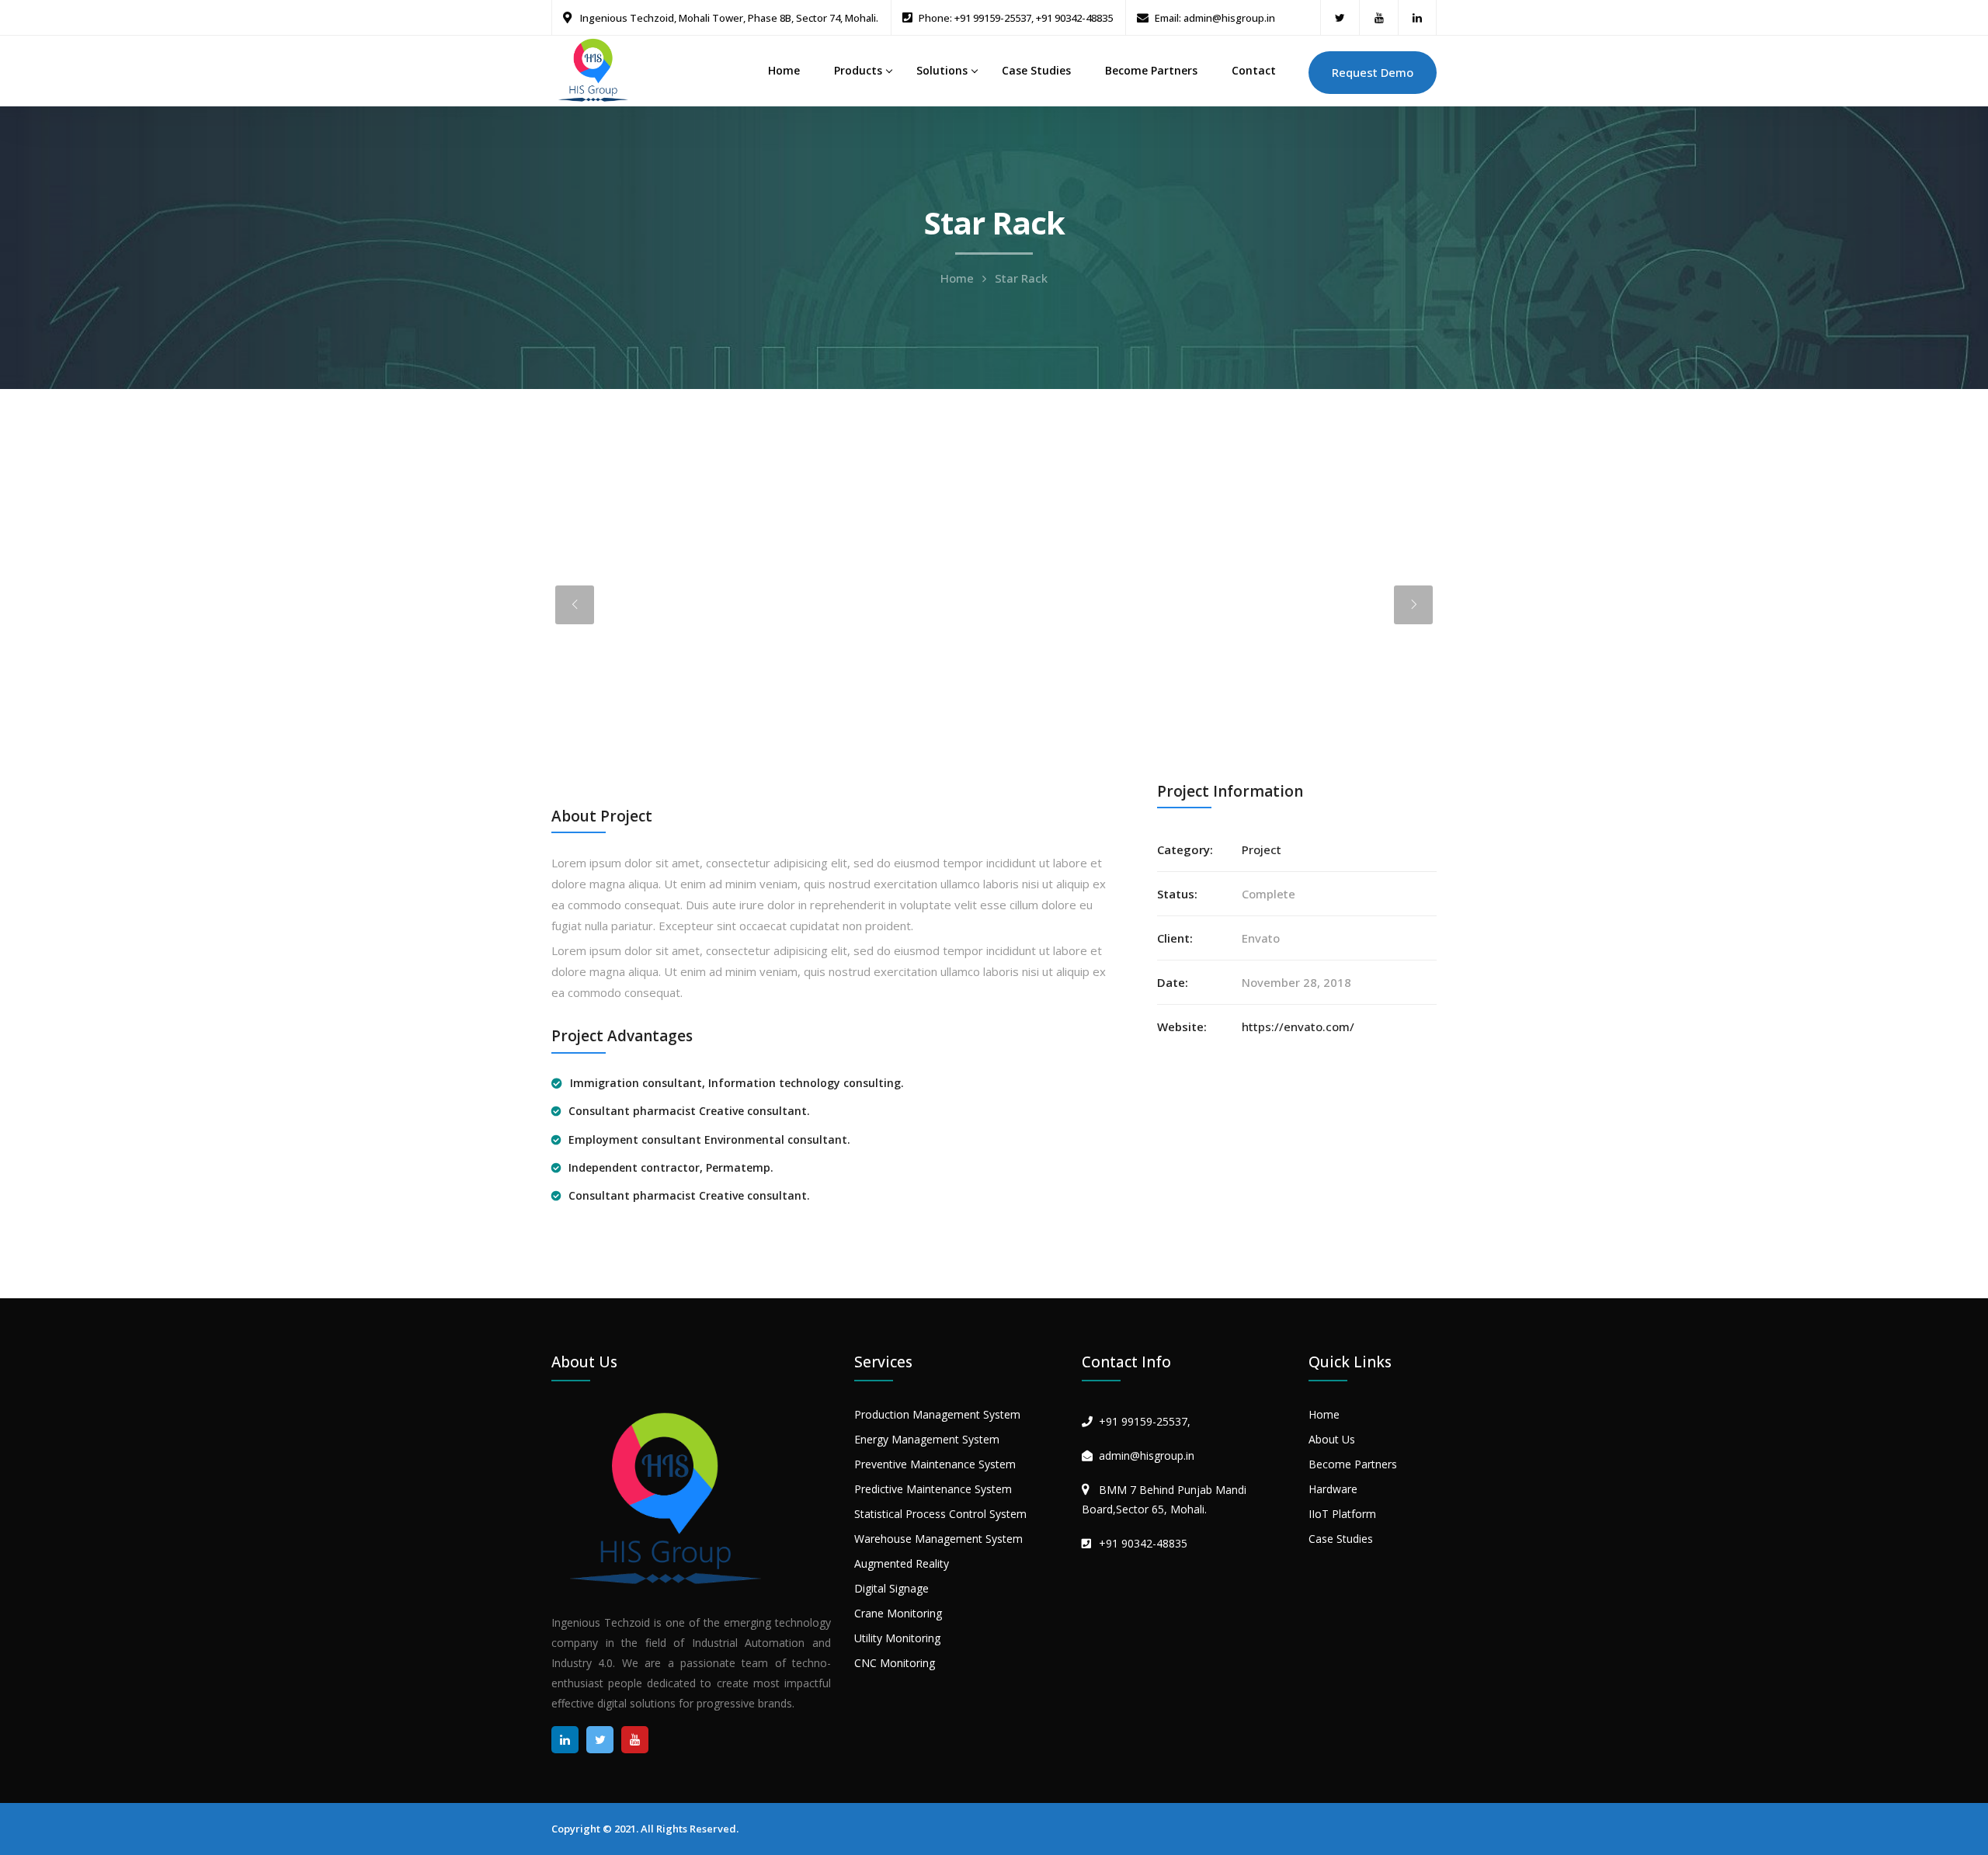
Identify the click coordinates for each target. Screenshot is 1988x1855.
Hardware (1333, 1489)
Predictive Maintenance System (933, 1489)
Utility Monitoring (897, 1638)
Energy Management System (927, 1439)
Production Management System (937, 1414)
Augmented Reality (902, 1563)
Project (1262, 849)
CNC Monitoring (895, 1663)
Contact (1254, 70)
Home (784, 70)
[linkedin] (1417, 17)
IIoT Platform (1342, 1514)
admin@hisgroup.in (1147, 1456)
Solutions (942, 70)
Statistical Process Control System (940, 1514)
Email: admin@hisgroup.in (1215, 18)
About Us (1332, 1439)
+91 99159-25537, (1145, 1421)
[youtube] (1379, 17)
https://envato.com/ (1298, 1027)
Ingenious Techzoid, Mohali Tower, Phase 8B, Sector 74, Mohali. (728, 18)
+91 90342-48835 (1143, 1543)
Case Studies (1036, 70)
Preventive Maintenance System (935, 1464)
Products (858, 70)
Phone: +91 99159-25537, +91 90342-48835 (1016, 18)
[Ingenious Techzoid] (594, 69)
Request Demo (1373, 72)
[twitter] (1340, 17)
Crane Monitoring (898, 1613)
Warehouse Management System (938, 1539)
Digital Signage (891, 1588)
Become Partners (1151, 70)
